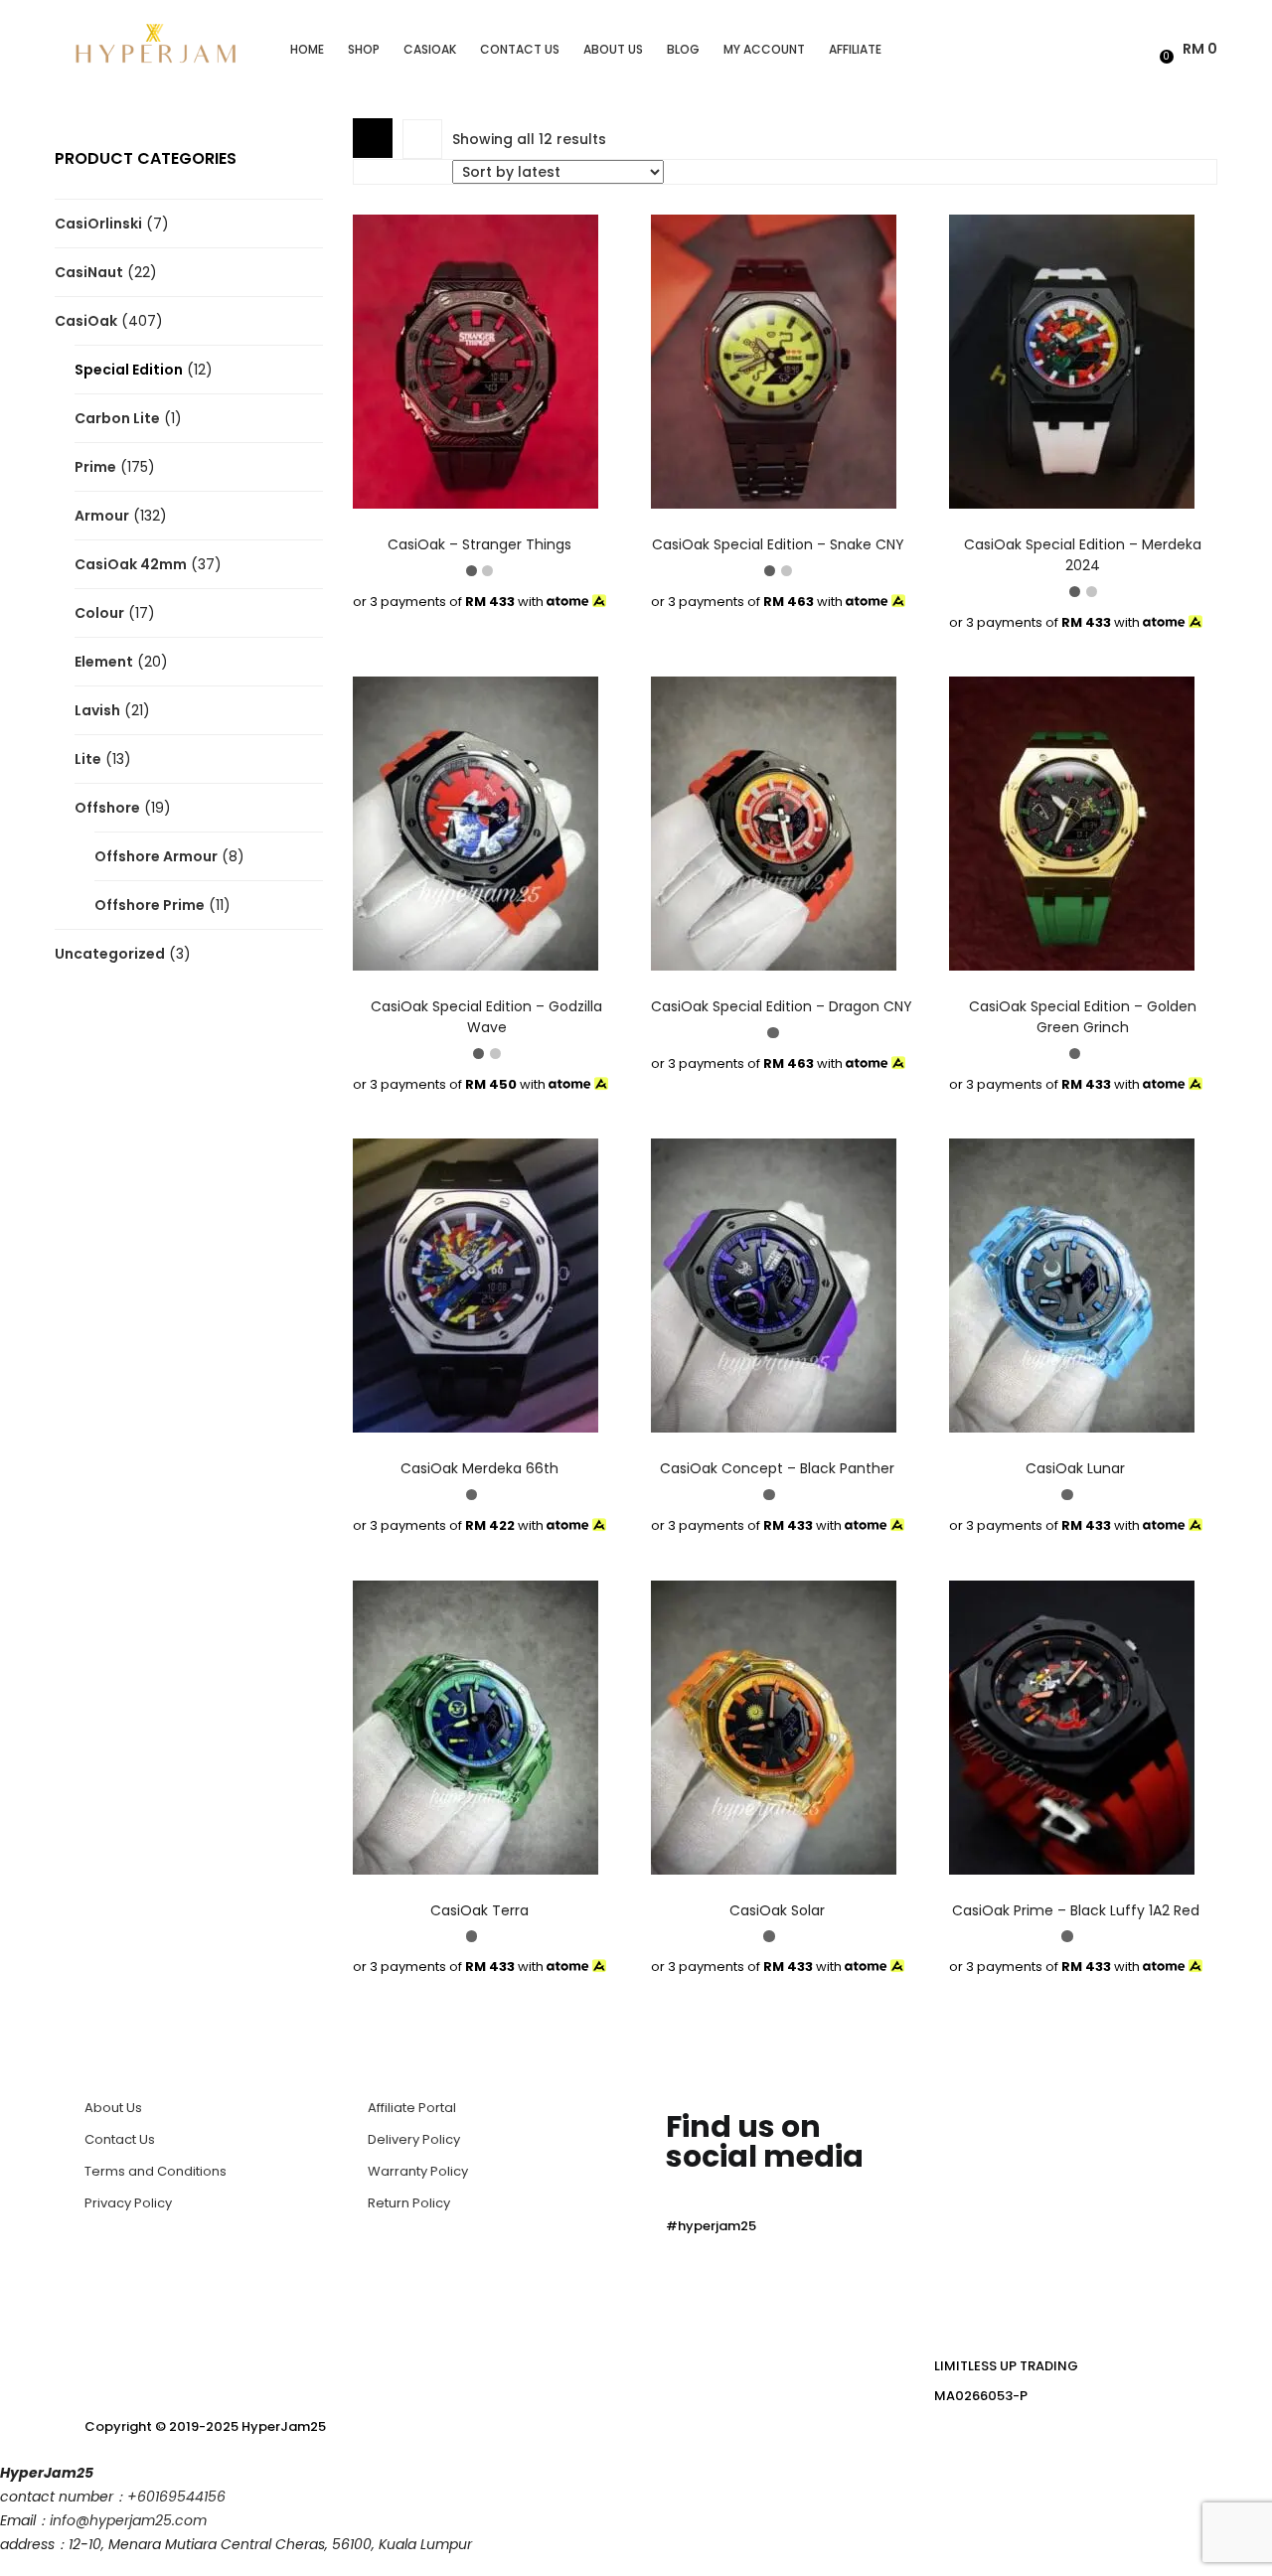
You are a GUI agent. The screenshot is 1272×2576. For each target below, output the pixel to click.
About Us (613, 49)
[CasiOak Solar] (774, 1727)
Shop (364, 49)
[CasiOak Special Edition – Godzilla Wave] (476, 823)
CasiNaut (89, 272)
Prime (95, 467)
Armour (102, 516)
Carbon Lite (117, 418)
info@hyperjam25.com (128, 2520)
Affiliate (855, 49)
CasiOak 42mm (131, 564)
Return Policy (409, 2203)
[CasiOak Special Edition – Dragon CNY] (774, 823)
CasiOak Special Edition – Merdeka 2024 (1083, 555)
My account (764, 49)
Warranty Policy (418, 2171)
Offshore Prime (150, 905)
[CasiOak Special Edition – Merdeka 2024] (1072, 361)
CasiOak (430, 49)
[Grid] (373, 138)
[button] (1191, 49)
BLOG (683, 49)
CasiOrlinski (98, 224)
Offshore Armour (156, 856)
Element (104, 662)
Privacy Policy (128, 2203)
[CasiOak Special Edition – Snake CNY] (774, 361)
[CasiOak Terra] (476, 1727)
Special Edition (129, 370)
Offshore (107, 808)
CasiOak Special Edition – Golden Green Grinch (1083, 1017)
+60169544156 (176, 2497)
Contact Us (520, 49)
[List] (422, 139)
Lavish (97, 710)
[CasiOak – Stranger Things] (476, 361)
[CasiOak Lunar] (1072, 1285)
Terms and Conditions (156, 2171)
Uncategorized (110, 954)
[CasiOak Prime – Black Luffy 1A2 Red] (1072, 1727)
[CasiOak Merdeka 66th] (476, 1285)
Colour (99, 613)
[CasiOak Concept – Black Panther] (774, 1285)
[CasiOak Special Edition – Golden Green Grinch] (1072, 823)
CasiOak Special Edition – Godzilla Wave (486, 1017)
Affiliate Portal (412, 2108)
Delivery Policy (414, 2139)
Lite (88, 759)
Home (307, 49)
